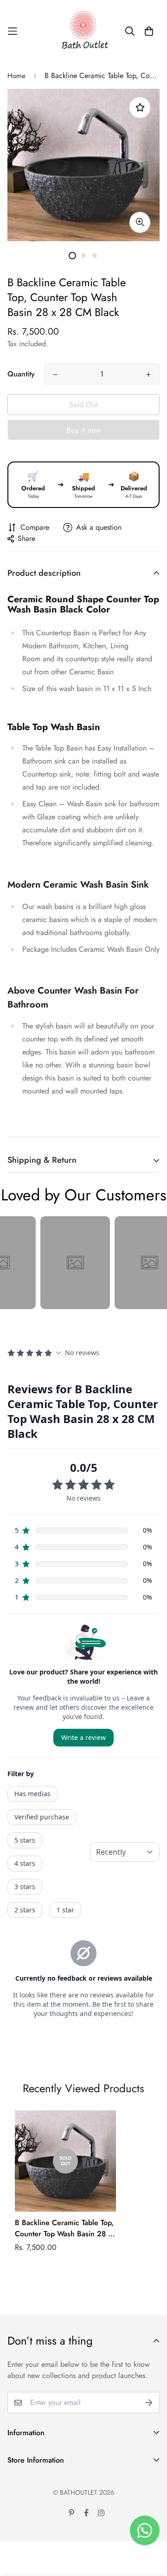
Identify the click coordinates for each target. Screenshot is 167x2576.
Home (16, 76)
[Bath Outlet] (84, 31)
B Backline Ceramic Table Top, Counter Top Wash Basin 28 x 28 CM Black (64, 2228)
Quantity (21, 374)
